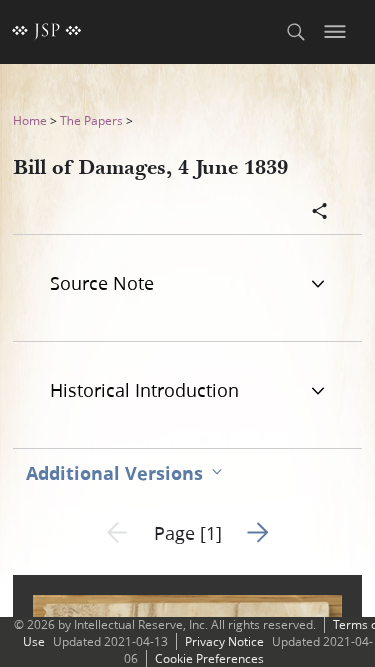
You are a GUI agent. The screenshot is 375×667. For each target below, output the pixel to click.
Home (30, 120)
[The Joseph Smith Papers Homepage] (47, 32)
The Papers (91, 120)
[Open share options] (320, 213)
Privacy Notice (224, 641)
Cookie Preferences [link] (209, 658)
